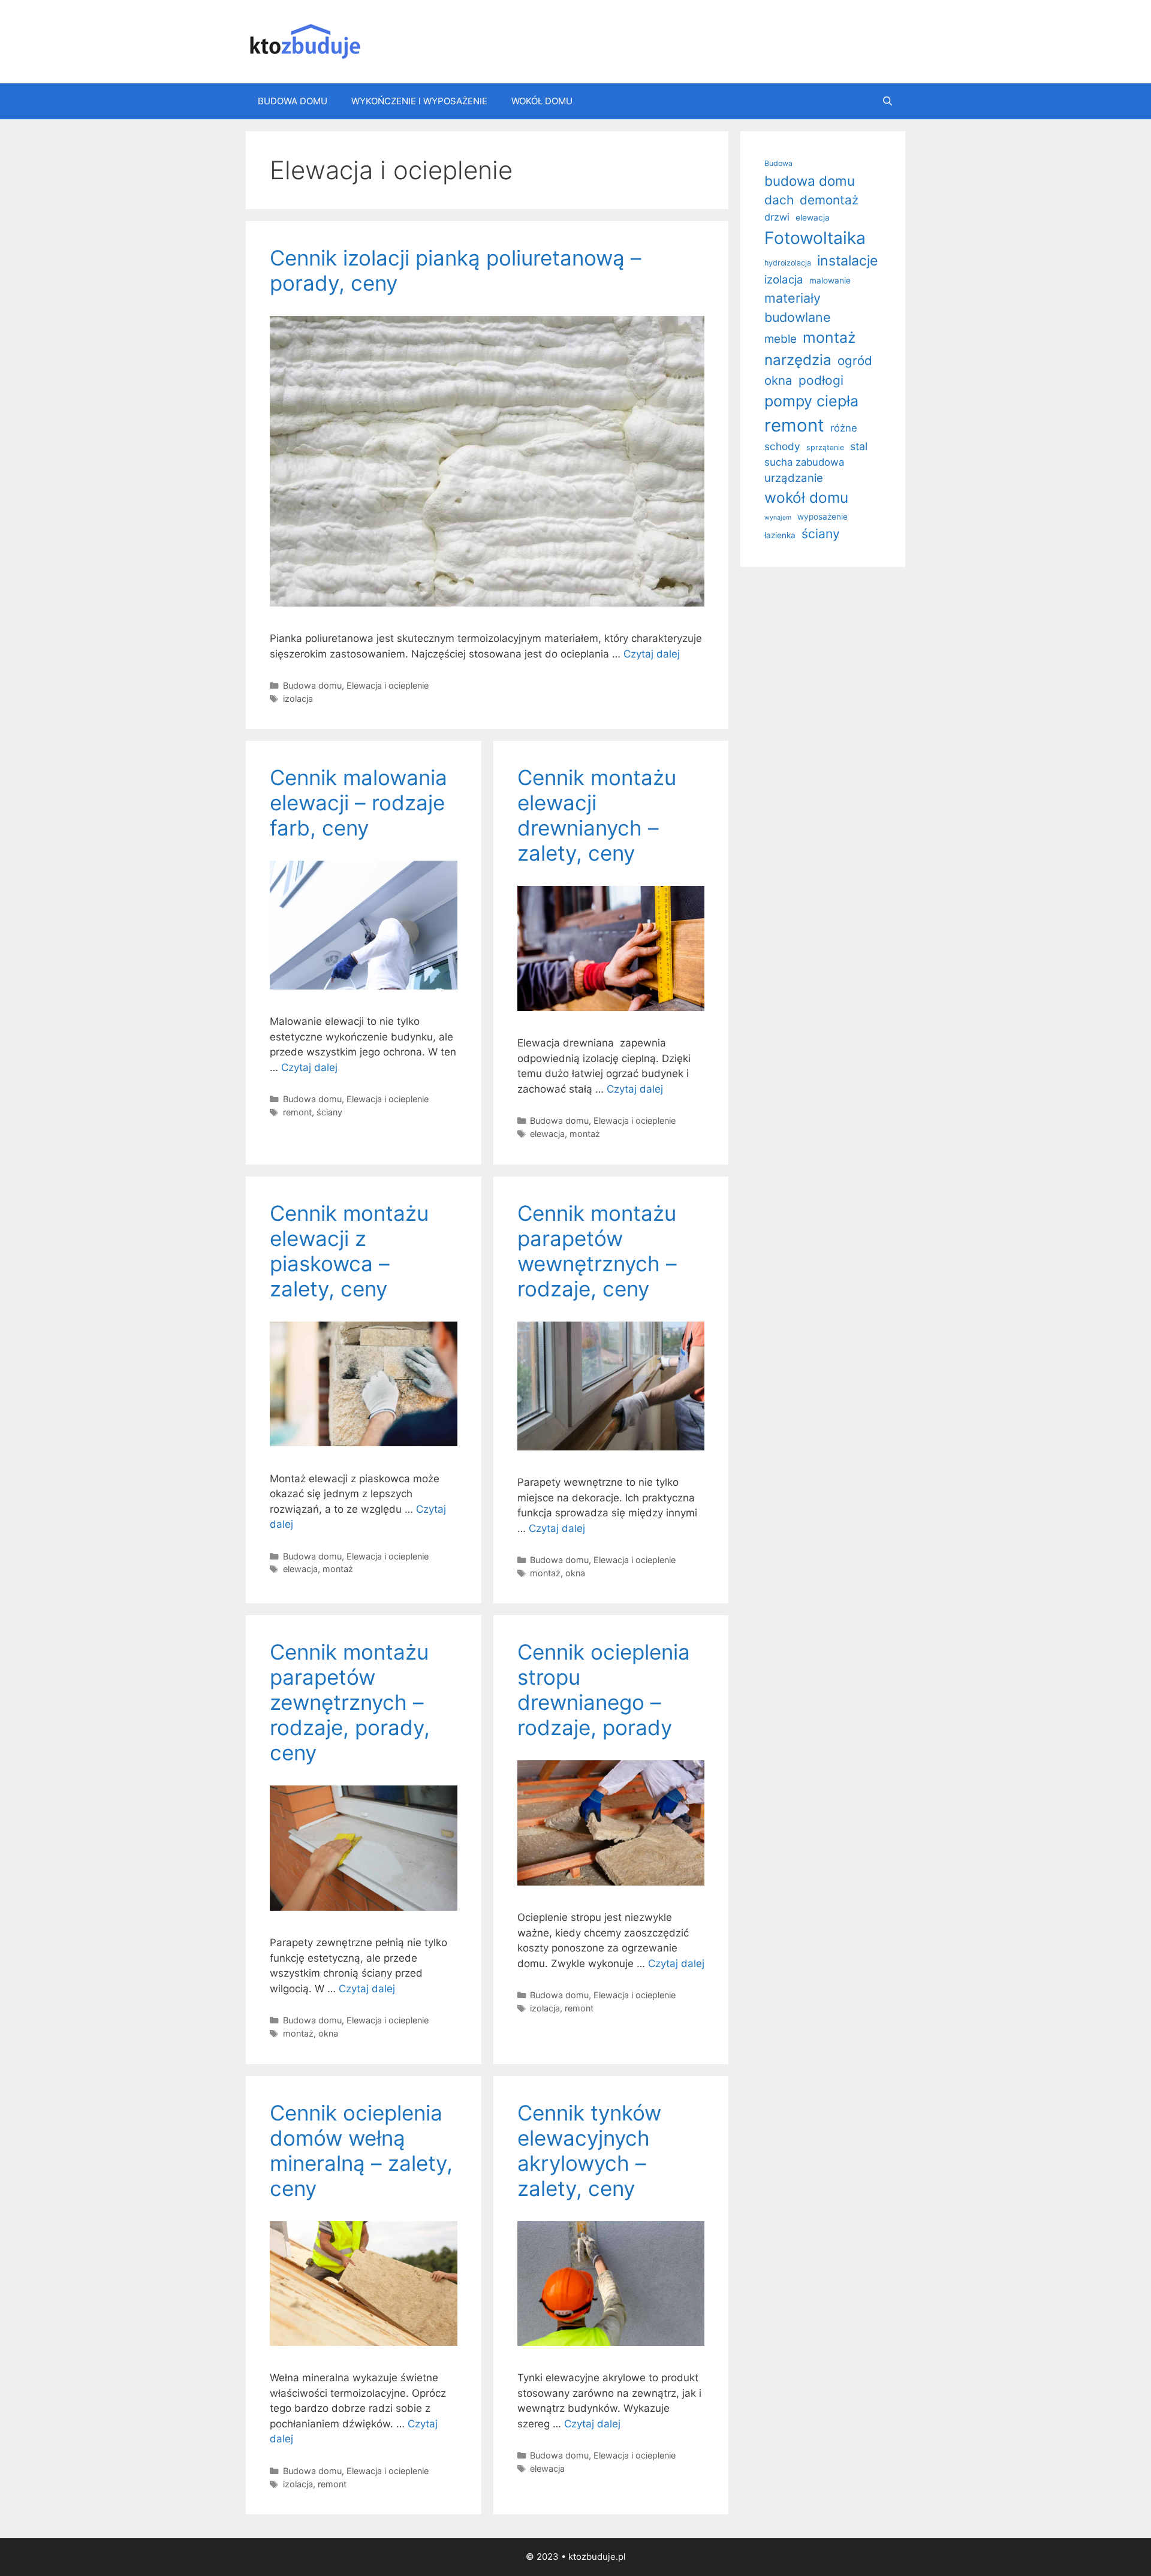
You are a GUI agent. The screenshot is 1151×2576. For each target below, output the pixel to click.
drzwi (777, 217)
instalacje (847, 261)
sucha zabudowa (804, 462)
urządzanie (794, 478)
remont (297, 1112)
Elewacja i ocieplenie (388, 685)
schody (782, 446)
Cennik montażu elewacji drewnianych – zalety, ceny (597, 815)
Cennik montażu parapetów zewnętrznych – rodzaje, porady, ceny (350, 1702)
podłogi (821, 380)
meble (781, 339)
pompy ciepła (811, 401)
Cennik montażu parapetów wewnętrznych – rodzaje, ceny (597, 1251)
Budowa (778, 163)
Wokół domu (542, 101)
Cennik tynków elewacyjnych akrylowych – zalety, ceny (589, 2150)
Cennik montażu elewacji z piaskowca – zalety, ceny (349, 1251)
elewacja (547, 1134)
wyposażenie (822, 517)
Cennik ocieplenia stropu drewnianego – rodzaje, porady (604, 1690)
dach (779, 200)
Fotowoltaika (815, 238)
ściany (329, 1112)
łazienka (780, 535)
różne (844, 428)
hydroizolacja (788, 263)
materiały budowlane (798, 307)
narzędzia (798, 360)
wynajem (778, 518)
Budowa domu (293, 101)
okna (575, 1573)
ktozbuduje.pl (597, 2557)
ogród (855, 361)
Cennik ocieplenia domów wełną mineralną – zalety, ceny (361, 2150)
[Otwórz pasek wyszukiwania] (888, 101)
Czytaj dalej (652, 654)
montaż (585, 1134)
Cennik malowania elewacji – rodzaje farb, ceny (358, 803)
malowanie (830, 280)
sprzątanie (825, 447)
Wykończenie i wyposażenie (419, 101)
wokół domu (806, 497)
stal (859, 446)
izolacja (298, 699)
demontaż (829, 200)
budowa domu (810, 181)
